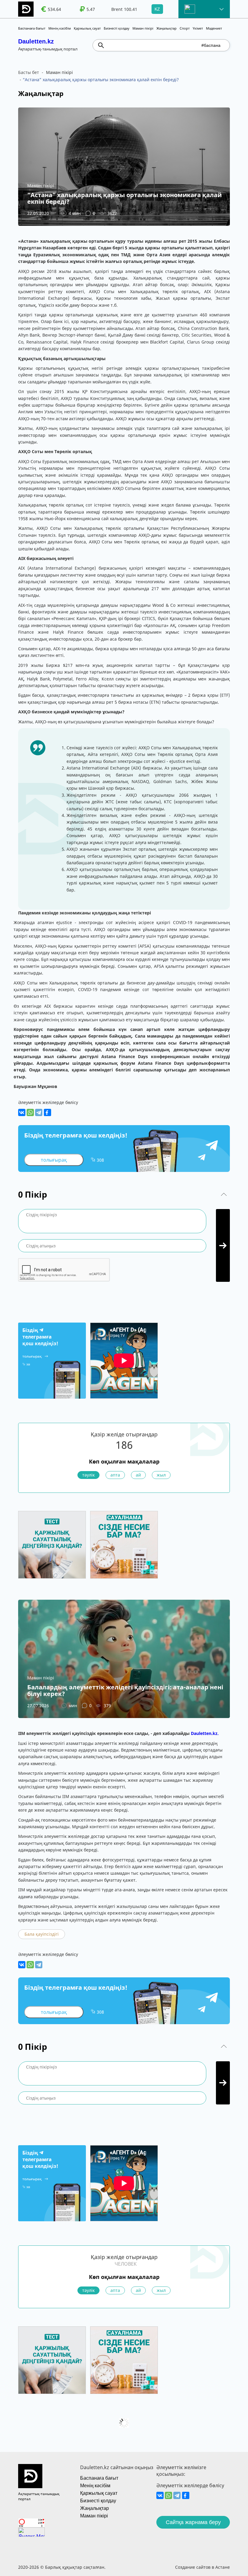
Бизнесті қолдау (117, 28)
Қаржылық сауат (87, 28)
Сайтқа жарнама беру (193, 2522)
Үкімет (198, 28)
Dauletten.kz (36, 41)
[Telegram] (39, 1112)
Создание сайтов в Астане (202, 2567)
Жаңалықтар (166, 28)
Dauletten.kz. (205, 1733)
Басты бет (29, 72)
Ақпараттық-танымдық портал (39, 2496)
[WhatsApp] (30, 1112)
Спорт (185, 28)
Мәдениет (214, 28)
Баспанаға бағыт (32, 28)
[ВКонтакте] (22, 1112)
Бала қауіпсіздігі (42, 1934)
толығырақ (54, 1160)
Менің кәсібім (60, 28)
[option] (52, 9)
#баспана (211, 45)
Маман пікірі (143, 28)
